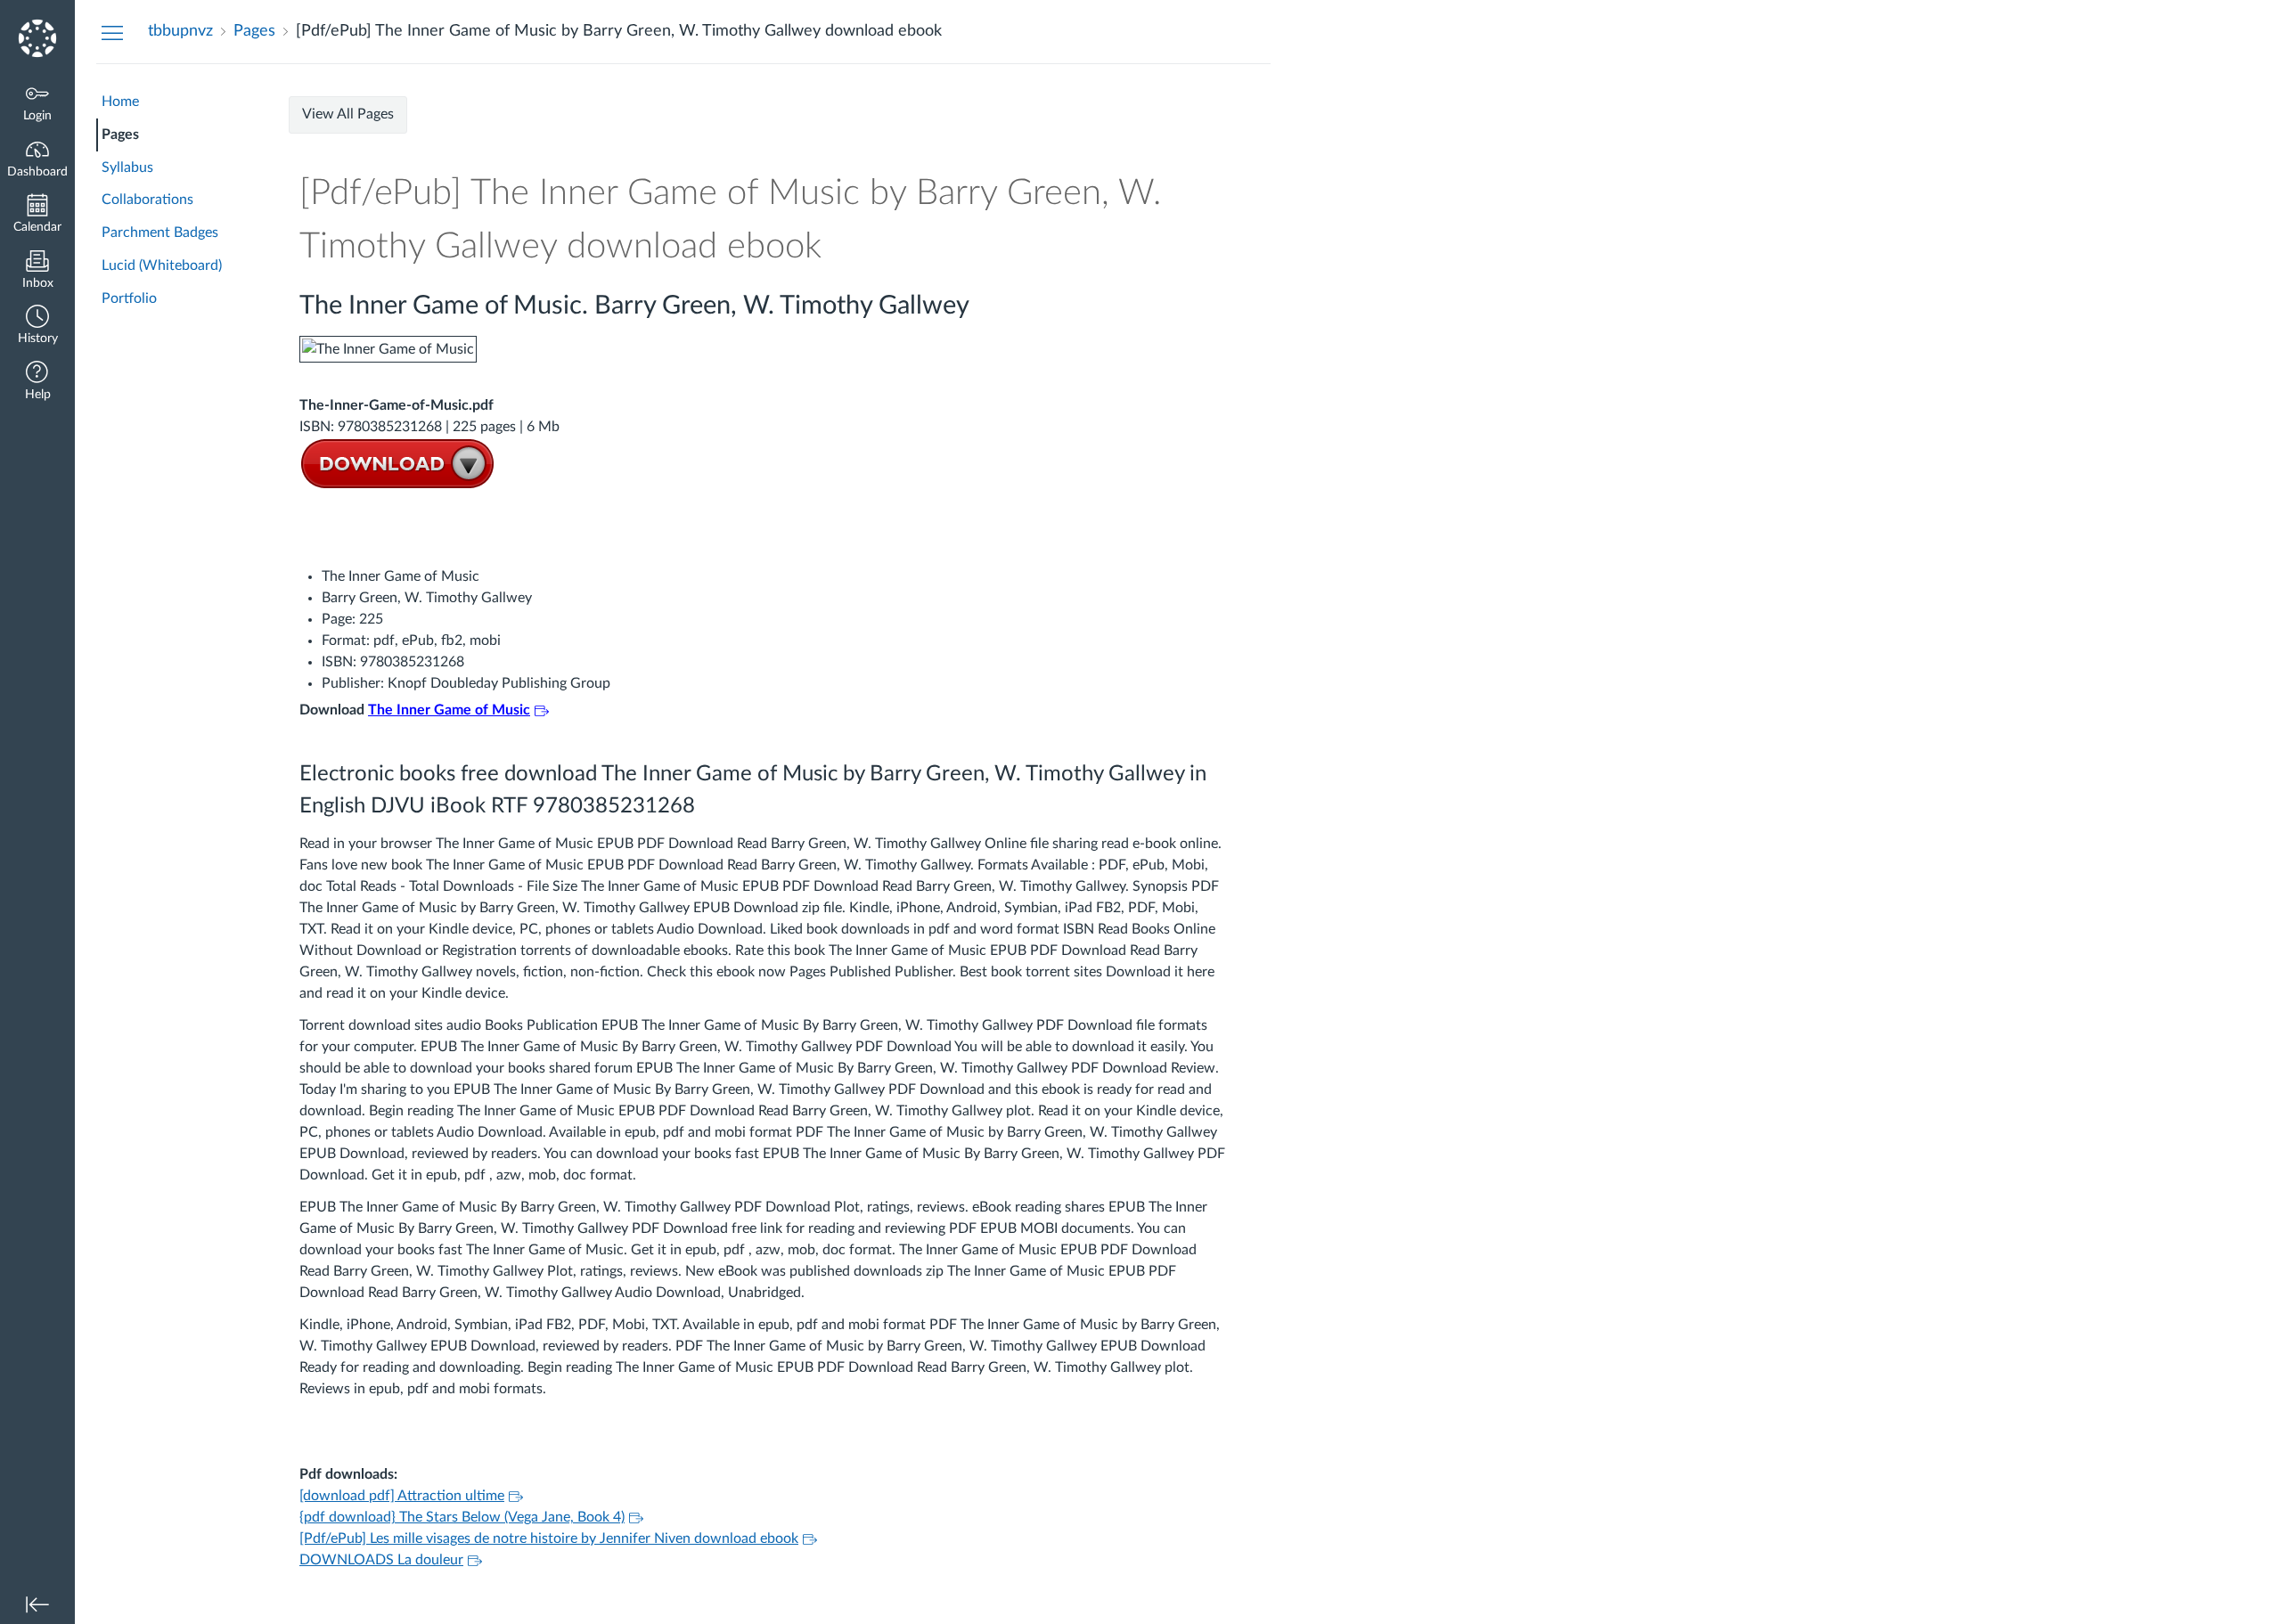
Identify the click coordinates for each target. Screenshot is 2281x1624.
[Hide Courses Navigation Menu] (112, 32)
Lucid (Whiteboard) (162, 265)
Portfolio (129, 298)
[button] (37, 326)
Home (120, 102)
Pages (120, 135)
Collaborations (147, 200)
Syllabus (127, 167)
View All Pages (348, 114)
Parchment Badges (160, 233)
